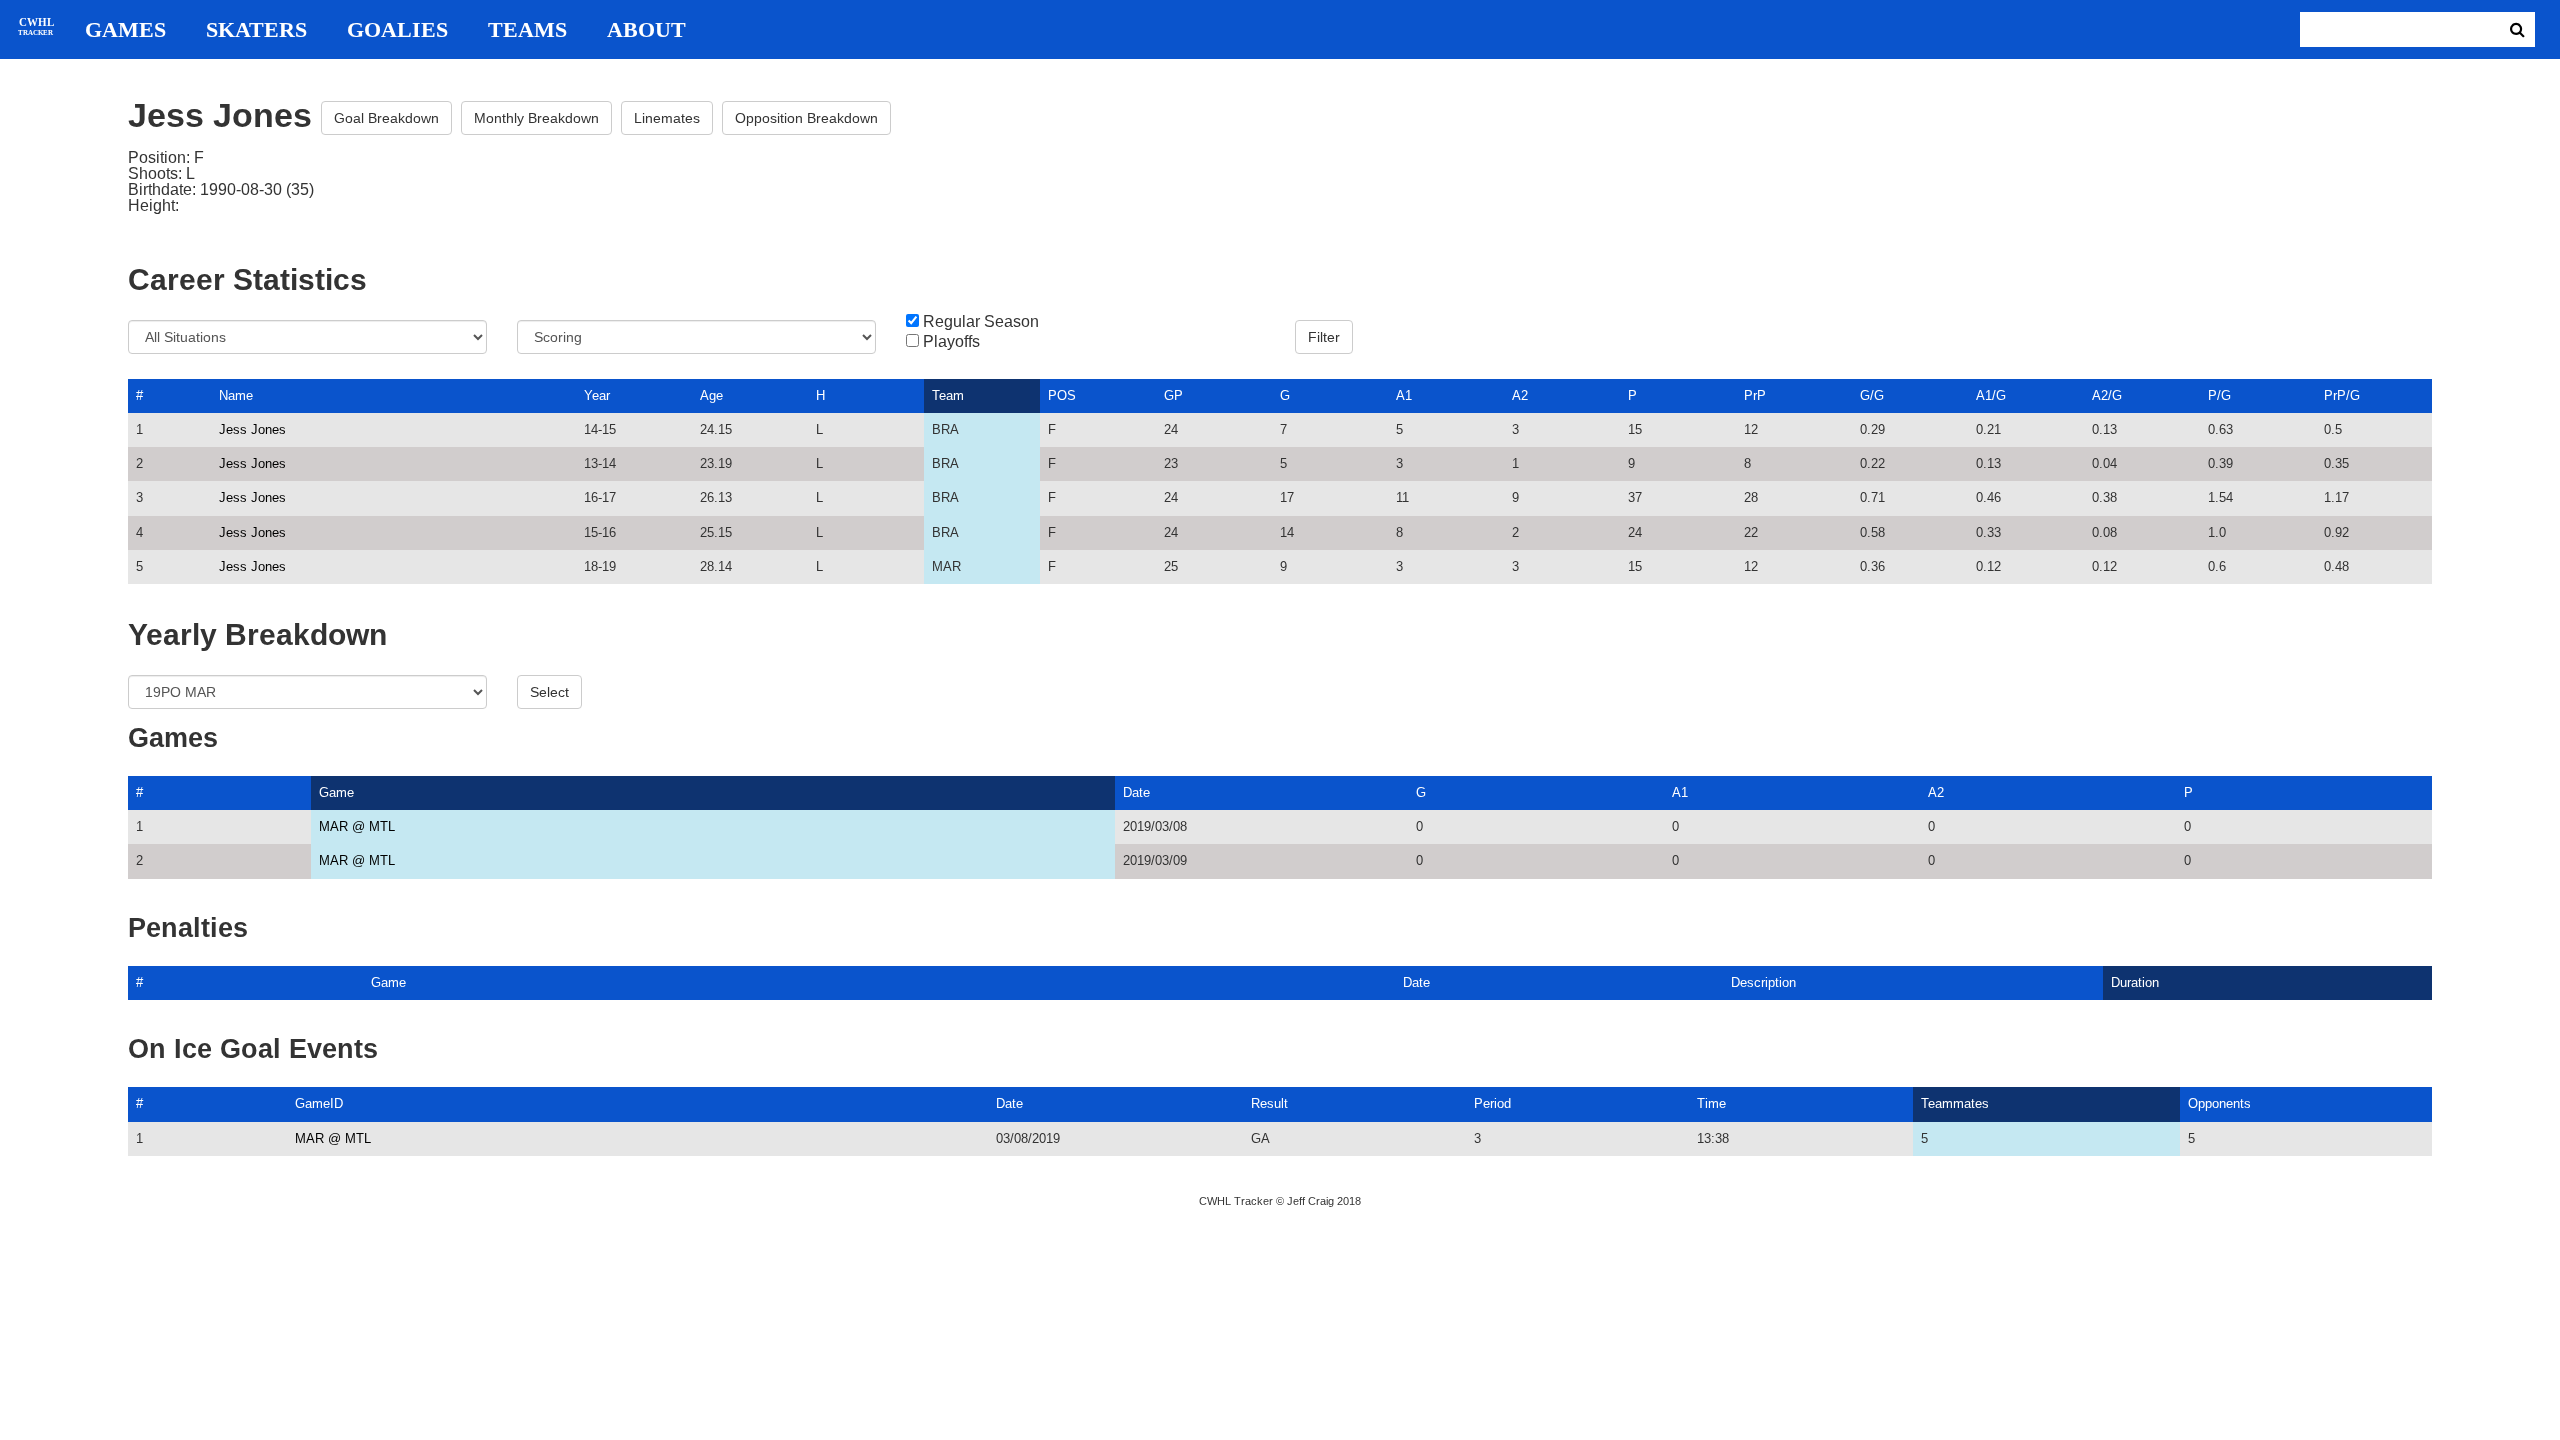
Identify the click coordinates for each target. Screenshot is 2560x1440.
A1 (1404, 395)
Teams (527, 30)
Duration (2135, 982)
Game (336, 792)
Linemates (667, 118)
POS (1062, 395)
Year (597, 395)
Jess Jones (252, 429)
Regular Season (981, 322)
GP (1173, 395)
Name (236, 395)
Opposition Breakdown (806, 118)
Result (1269, 1103)
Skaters (256, 30)
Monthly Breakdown (536, 118)
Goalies (397, 30)
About (646, 30)
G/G (1872, 395)
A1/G (1991, 395)
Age (711, 395)
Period (1492, 1103)
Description (1763, 982)
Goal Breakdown (386, 118)
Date (1136, 792)
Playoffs (951, 342)
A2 (1520, 395)
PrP (1755, 395)
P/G (2219, 395)
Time (1711, 1103)
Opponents (2219, 1103)
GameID (319, 1103)
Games (125, 30)
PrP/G (2342, 395)
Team (948, 395)
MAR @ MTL (357, 826)
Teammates (1955, 1103)
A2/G (2107, 395)
